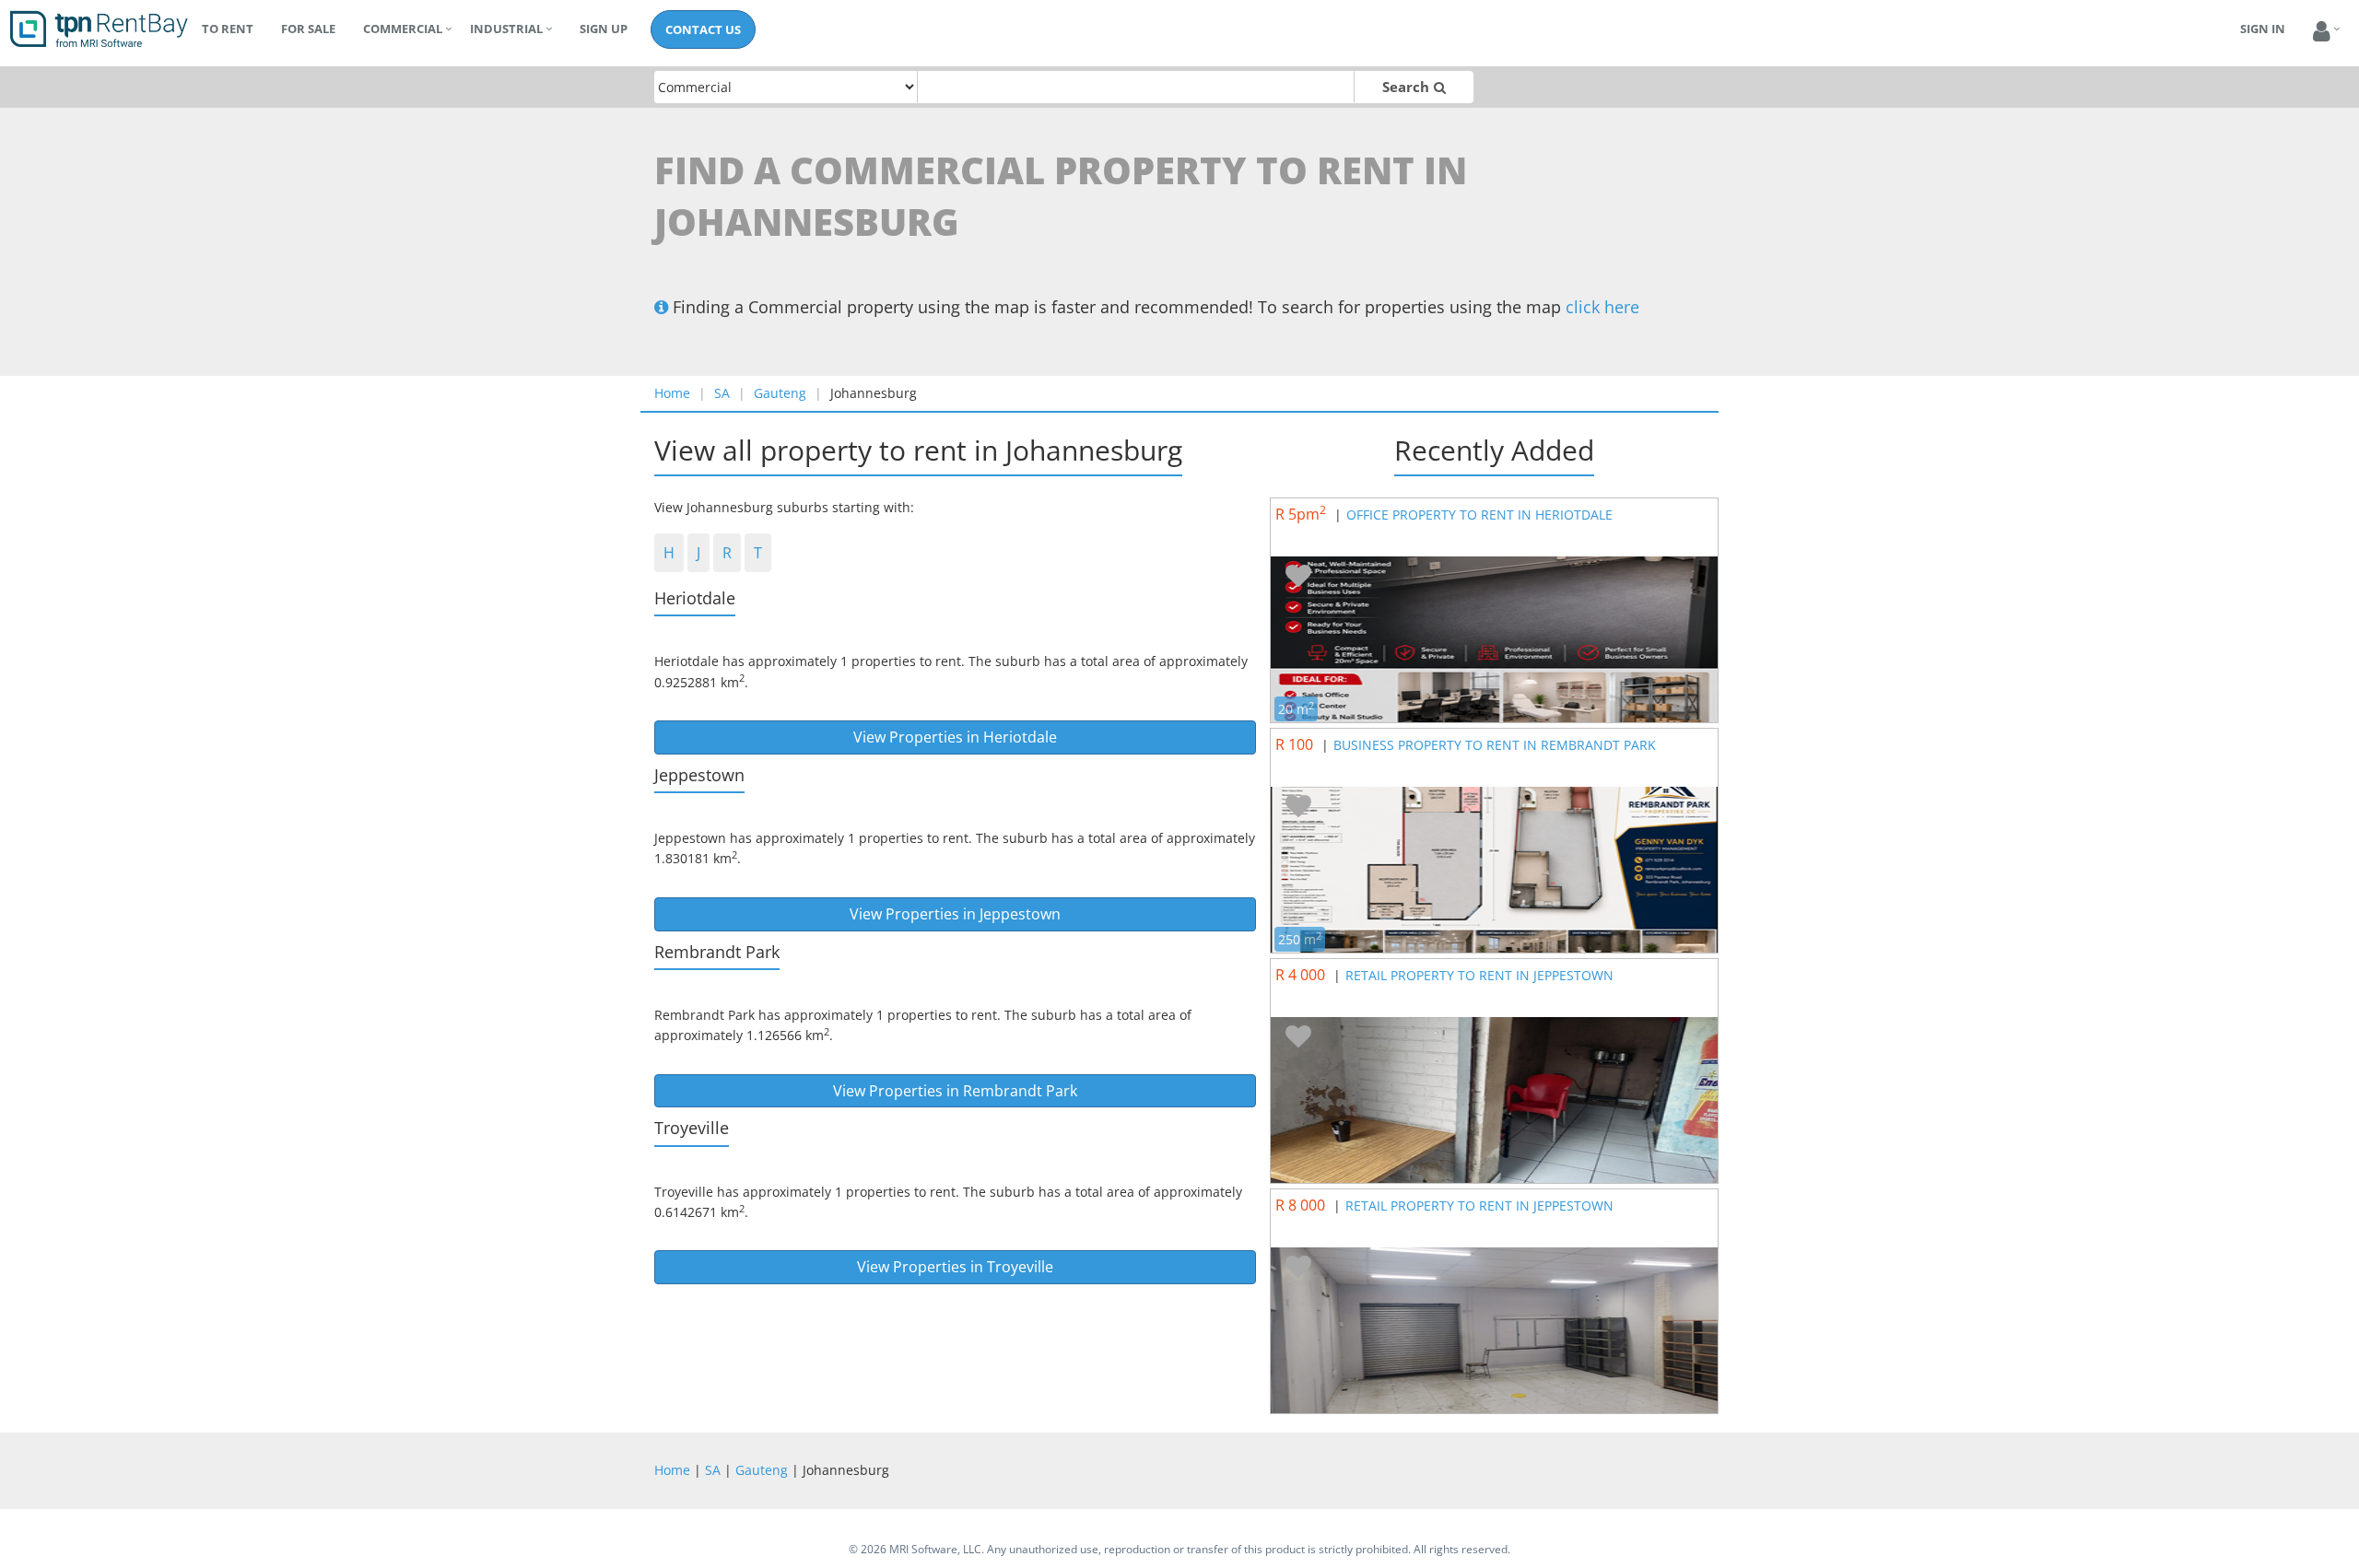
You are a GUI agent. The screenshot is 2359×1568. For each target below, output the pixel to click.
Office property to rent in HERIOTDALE (1479, 515)
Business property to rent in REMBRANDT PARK (1495, 745)
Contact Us (703, 29)
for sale (308, 29)
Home (672, 393)
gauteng (780, 393)
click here (1602, 307)
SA (722, 393)
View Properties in (955, 737)
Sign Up (604, 29)
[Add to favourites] (1298, 577)
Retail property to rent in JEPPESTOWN (1479, 975)
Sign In (2263, 29)
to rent (228, 29)
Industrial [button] (506, 29)
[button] (2322, 32)
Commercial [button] (403, 29)
